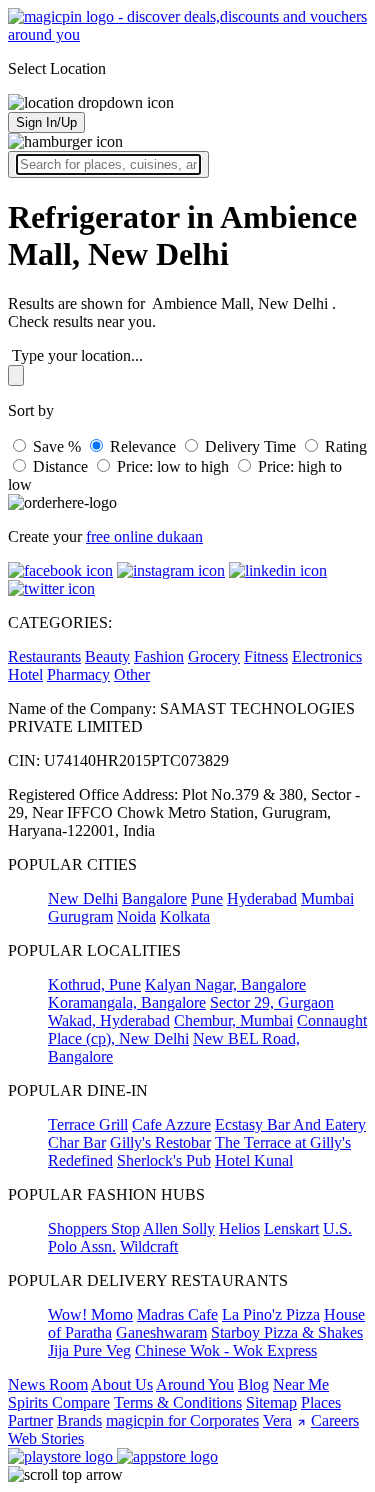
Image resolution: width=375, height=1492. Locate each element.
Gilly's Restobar (160, 1142)
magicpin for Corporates (182, 1420)
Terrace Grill (88, 1124)
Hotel (25, 674)
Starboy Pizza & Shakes (287, 1332)
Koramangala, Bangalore (127, 1002)
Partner (30, 1420)
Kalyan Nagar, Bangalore (225, 984)
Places (321, 1402)
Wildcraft (149, 1246)
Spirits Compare (59, 1402)
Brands (79, 1420)
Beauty (107, 656)
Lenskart (291, 1228)
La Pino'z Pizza (271, 1314)
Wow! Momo (90, 1314)
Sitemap (271, 1402)
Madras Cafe (177, 1314)
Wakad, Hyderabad (109, 1020)
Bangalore (154, 898)
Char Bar (77, 1142)
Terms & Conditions (178, 1402)
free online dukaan (144, 536)
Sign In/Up (46, 122)
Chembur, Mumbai (233, 1020)
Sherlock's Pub (164, 1160)
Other (132, 674)
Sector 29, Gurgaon (272, 1002)
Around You (195, 1384)
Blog (253, 1384)
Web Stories (46, 1438)
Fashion (159, 656)
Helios (239, 1228)
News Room (48, 1384)
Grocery (214, 656)
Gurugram (80, 916)
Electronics (327, 656)
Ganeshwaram (161, 1332)
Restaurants (44, 656)
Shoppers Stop (94, 1228)
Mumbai (327, 898)
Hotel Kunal (254, 1160)
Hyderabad (262, 898)
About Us (122, 1384)
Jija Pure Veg (89, 1350)
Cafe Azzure (171, 1124)
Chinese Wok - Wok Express (226, 1350)
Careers (335, 1420)
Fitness (266, 656)
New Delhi (83, 898)
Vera (277, 1420)
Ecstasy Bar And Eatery (290, 1124)
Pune (207, 898)
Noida (136, 916)
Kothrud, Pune (94, 984)
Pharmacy (78, 674)
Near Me (301, 1384)
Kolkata (185, 916)
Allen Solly (179, 1228)
